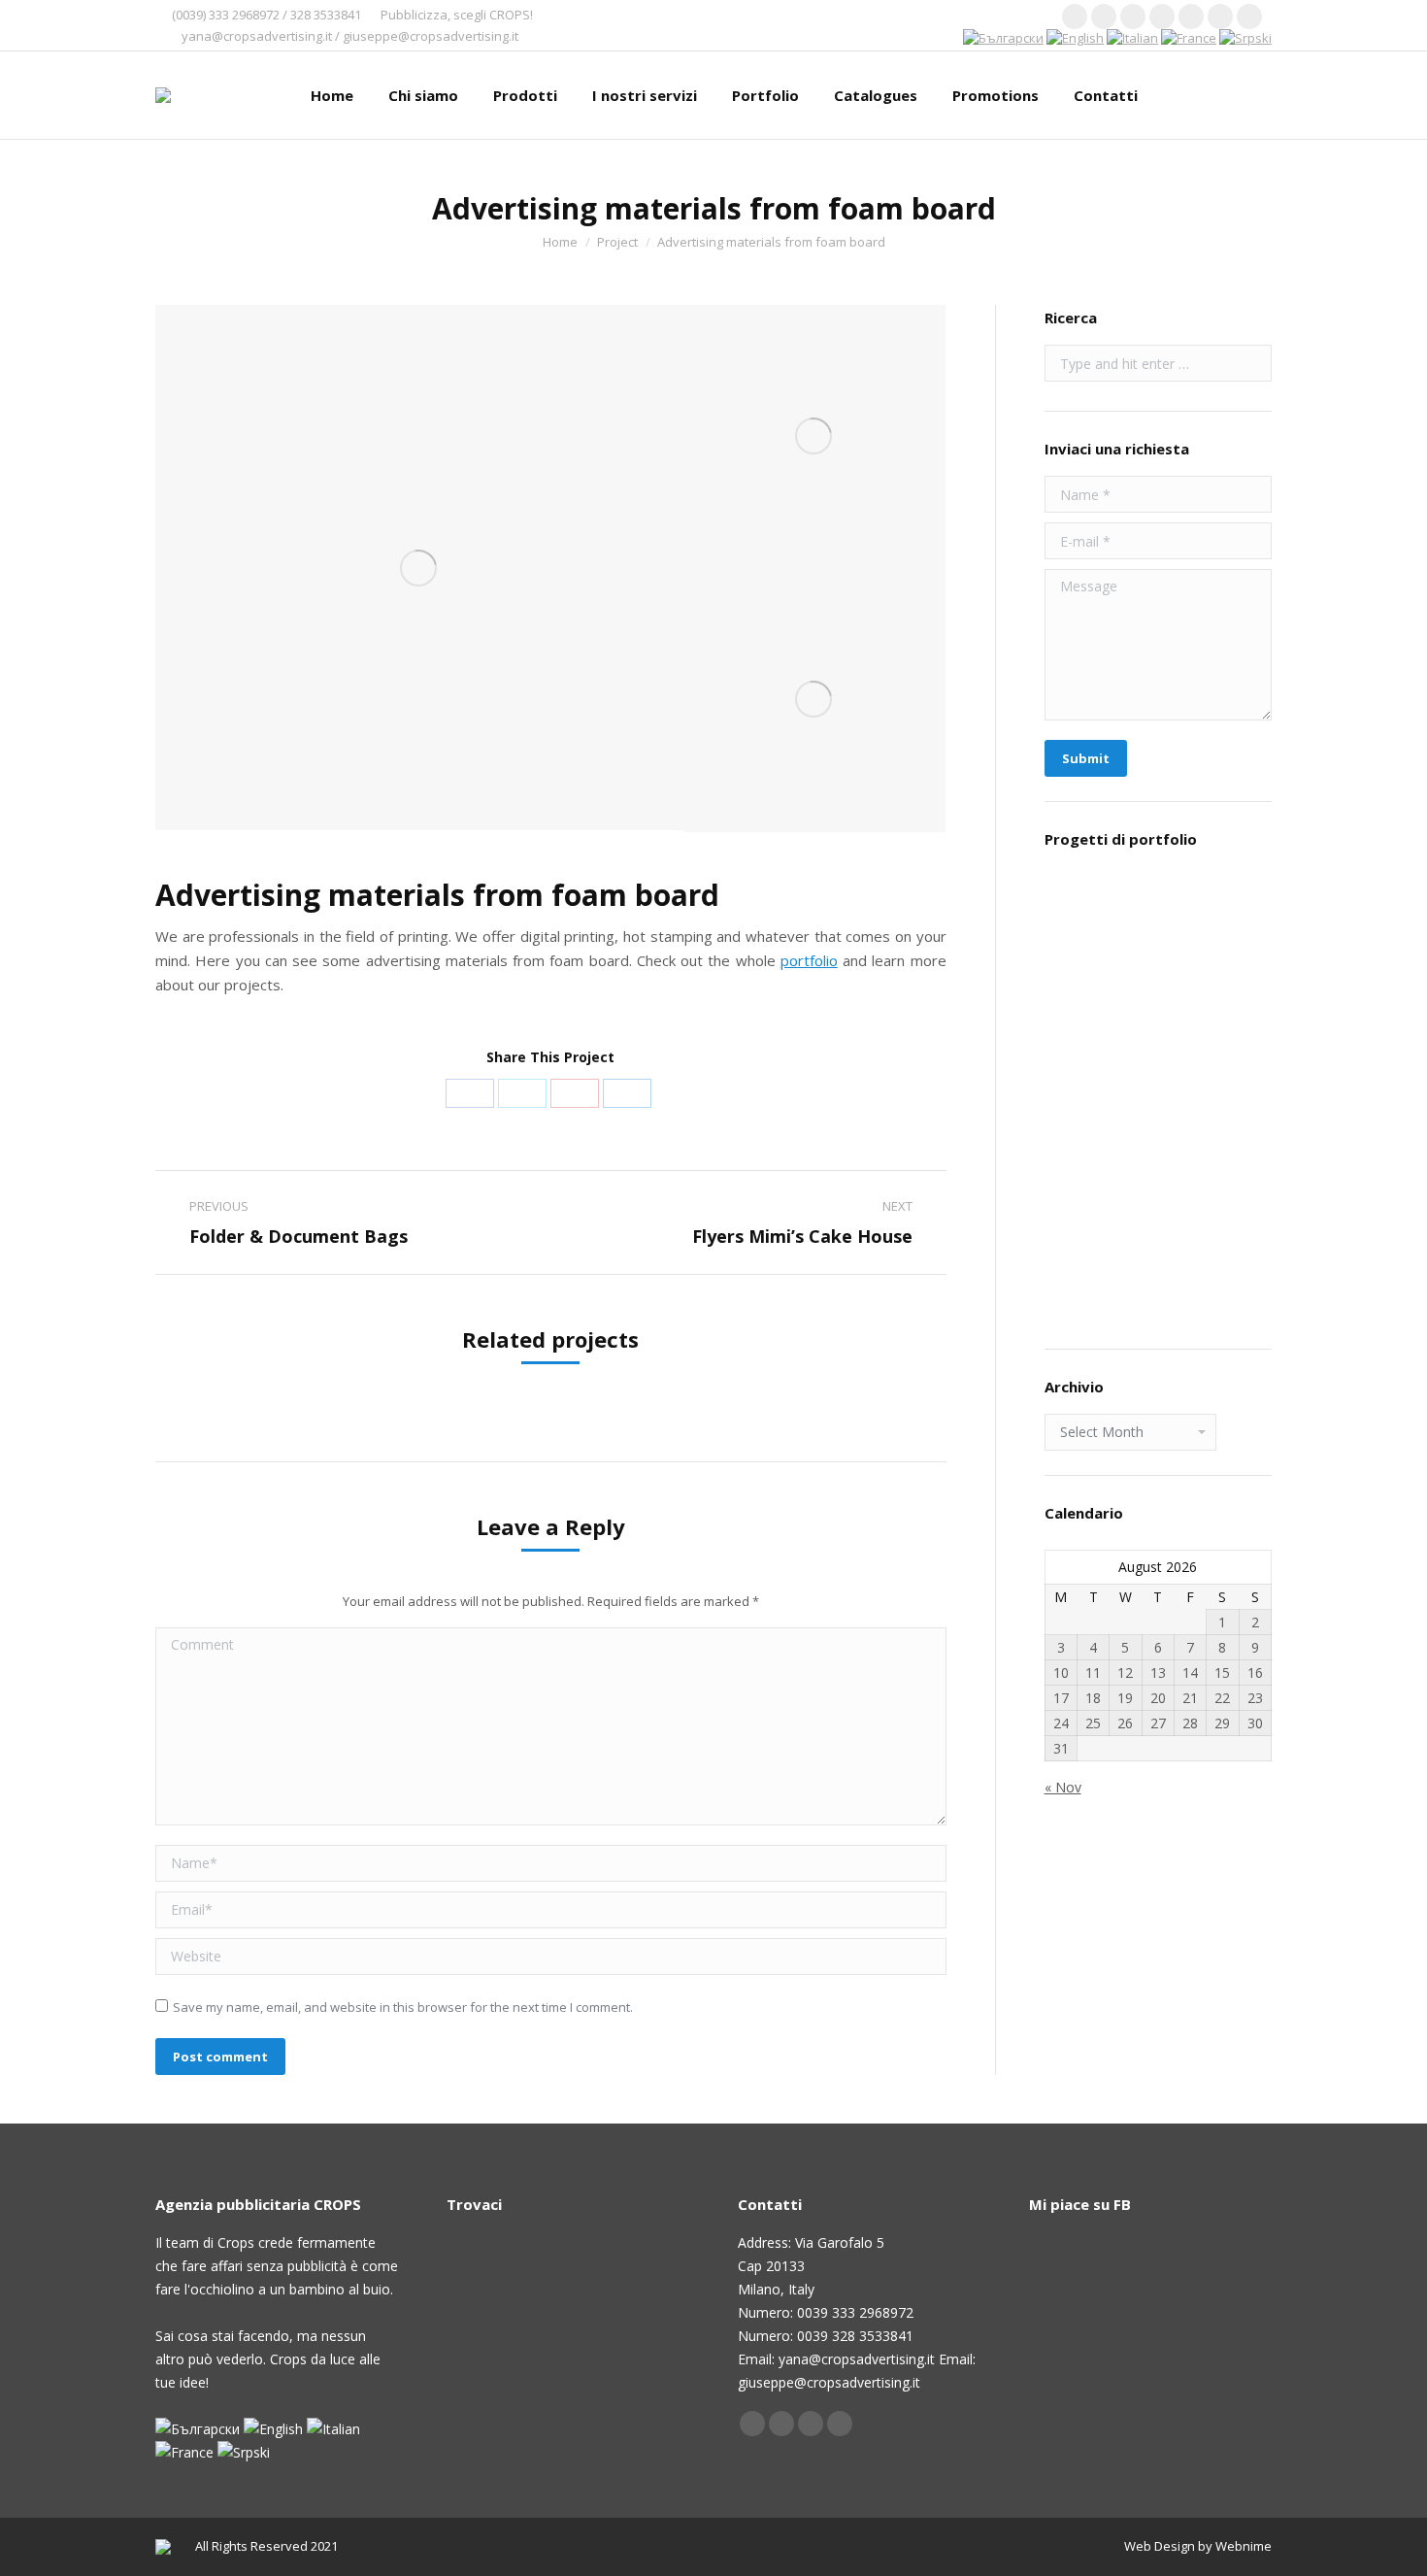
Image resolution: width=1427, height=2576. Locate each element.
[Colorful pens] (1082, 1282)
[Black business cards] (1231, 1207)
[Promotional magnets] (1082, 1058)
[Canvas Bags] (1157, 908)
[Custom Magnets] (1082, 1207)
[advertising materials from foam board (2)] (814, 436)
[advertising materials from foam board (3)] (814, 700)
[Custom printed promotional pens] (1157, 1058)
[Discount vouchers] (1082, 1133)
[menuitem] (332, 95)
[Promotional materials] (1082, 983)
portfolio (809, 960)
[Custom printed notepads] (1157, 1133)
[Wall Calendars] (1157, 983)
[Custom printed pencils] (1231, 1133)
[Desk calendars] (1157, 1207)
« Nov (1063, 1787)
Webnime (1244, 2546)
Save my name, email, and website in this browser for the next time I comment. (403, 2007)
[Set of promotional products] (1231, 1058)
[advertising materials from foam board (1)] (419, 568)
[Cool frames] (1231, 983)
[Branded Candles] (1231, 908)
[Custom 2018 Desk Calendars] (1082, 908)
